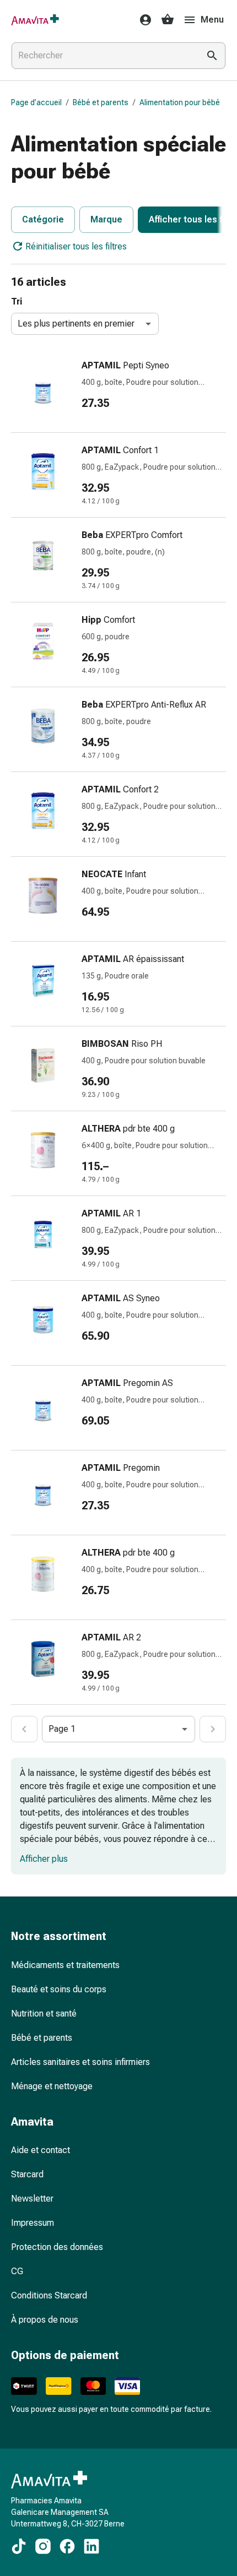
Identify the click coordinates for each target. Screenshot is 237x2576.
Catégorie (43, 219)
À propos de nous (45, 2320)
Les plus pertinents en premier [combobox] (76, 324)
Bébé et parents (101, 102)
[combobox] (103, 56)
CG (17, 2271)
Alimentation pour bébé (180, 102)
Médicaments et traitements (65, 1965)
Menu (212, 20)
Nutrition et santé (44, 2013)
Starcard (27, 2174)
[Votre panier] (168, 20)
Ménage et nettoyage (52, 2086)
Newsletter (32, 2199)
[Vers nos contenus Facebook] (67, 2546)
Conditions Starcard (49, 2295)
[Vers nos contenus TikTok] (19, 2546)
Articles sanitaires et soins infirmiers (80, 2062)
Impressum (33, 2223)
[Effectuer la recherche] (212, 56)
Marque (106, 219)
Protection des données (57, 2247)
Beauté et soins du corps (59, 1989)
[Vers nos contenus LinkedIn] (91, 2546)
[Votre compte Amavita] (142, 20)
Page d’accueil (36, 102)
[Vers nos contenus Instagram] (43, 2546)
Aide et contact (41, 2150)
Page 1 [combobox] (62, 1729)
